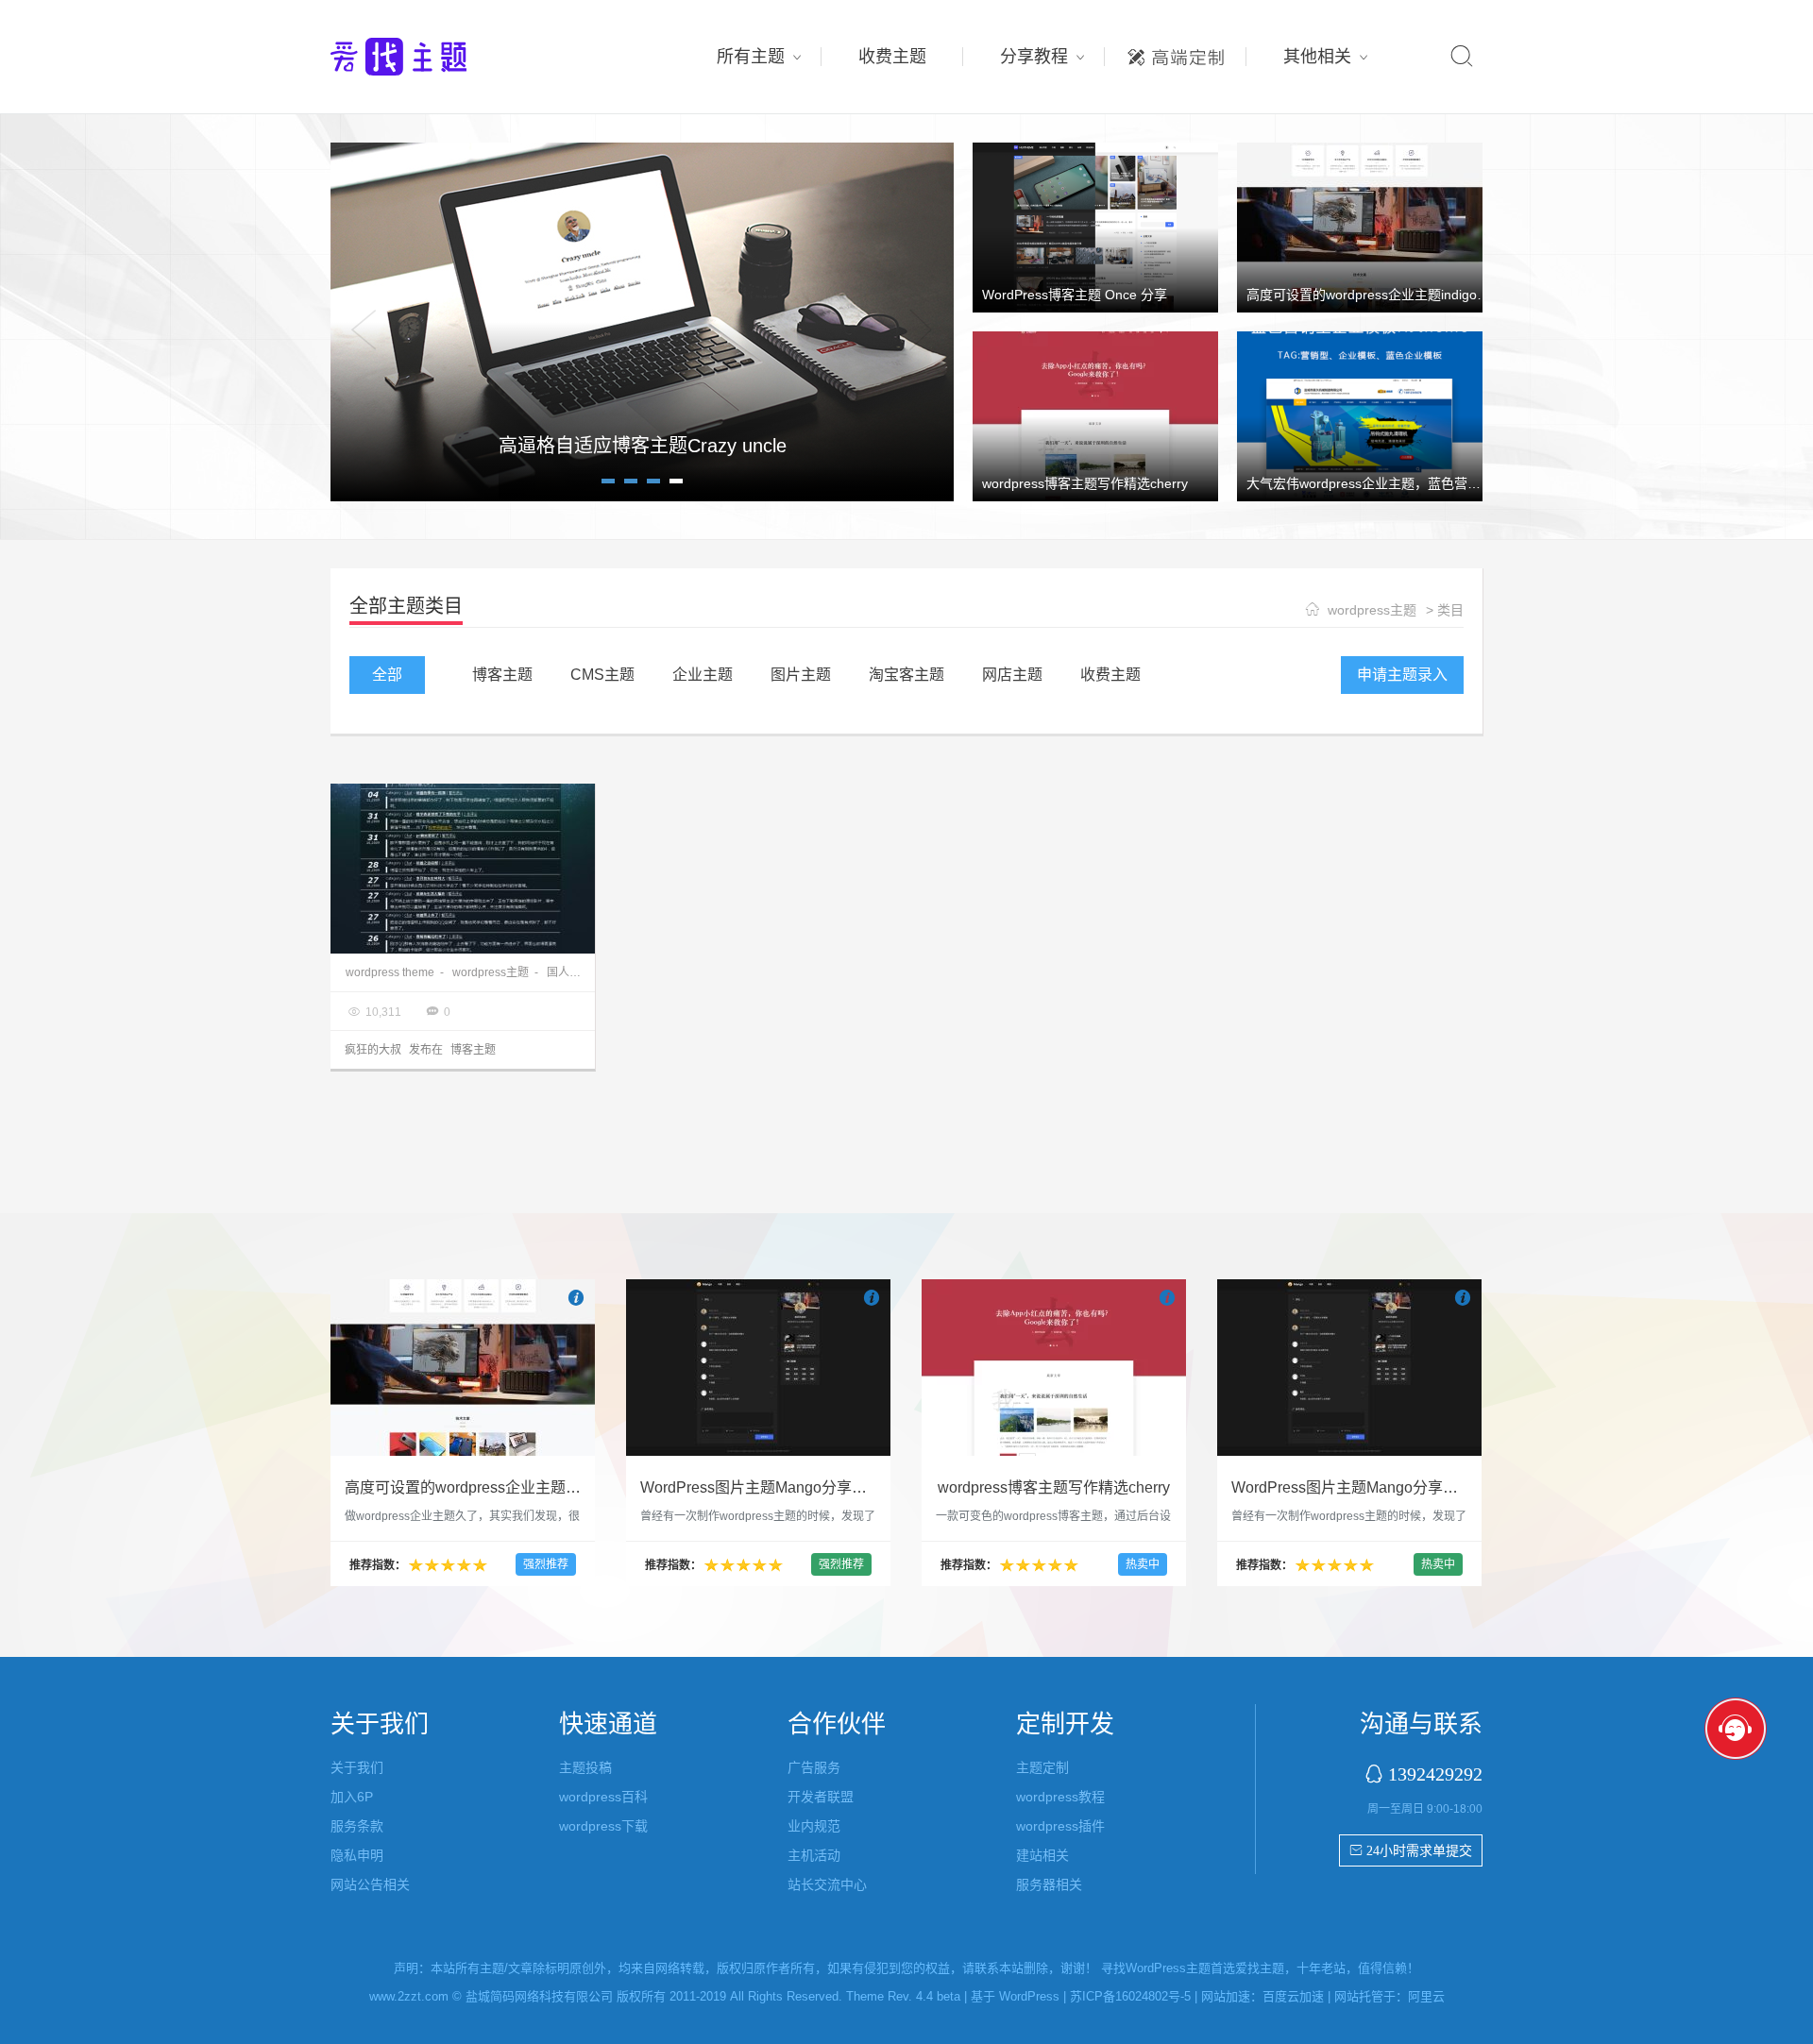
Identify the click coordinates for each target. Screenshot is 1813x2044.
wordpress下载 (603, 1826)
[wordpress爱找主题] (642, 321)
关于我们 (357, 1767)
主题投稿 (585, 1767)
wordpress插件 (1060, 1826)
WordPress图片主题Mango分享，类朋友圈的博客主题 (822, 1487)
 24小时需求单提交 (1411, 1850)
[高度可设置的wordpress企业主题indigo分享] (1360, 227)
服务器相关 (1049, 1884)
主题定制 (1176, 52)
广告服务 (814, 1767)
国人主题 (569, 972)
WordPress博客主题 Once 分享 (1075, 295)
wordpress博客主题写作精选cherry (1085, 483)
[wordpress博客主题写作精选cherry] (1095, 415)
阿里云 (1426, 1996)
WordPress (1029, 1996)
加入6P (352, 1797)
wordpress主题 (1372, 610)
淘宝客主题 (906, 675)
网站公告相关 (370, 1884)
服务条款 (357, 1826)
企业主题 (703, 675)
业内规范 (814, 1826)
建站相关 (1042, 1855)
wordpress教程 (1060, 1797)
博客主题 (502, 675)
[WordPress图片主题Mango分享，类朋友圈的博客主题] (758, 1367)
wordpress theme (390, 972)
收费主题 (892, 57)
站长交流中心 (827, 1884)
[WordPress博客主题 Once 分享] (1095, 227)
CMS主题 (602, 675)
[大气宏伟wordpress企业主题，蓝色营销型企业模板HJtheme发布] (1360, 415)
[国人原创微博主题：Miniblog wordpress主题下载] (463, 869)
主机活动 (814, 1855)
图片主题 (801, 675)
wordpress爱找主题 (434, 57)
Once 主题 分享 (642, 446)
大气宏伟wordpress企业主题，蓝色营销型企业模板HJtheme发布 (1437, 483)
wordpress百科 (603, 1797)
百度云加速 (1293, 1996)
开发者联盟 (821, 1797)
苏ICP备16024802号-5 (1130, 1996)
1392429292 (1435, 1774)
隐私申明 (357, 1855)
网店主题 (1012, 675)
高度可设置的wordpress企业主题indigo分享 (1375, 295)
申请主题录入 (1402, 675)
